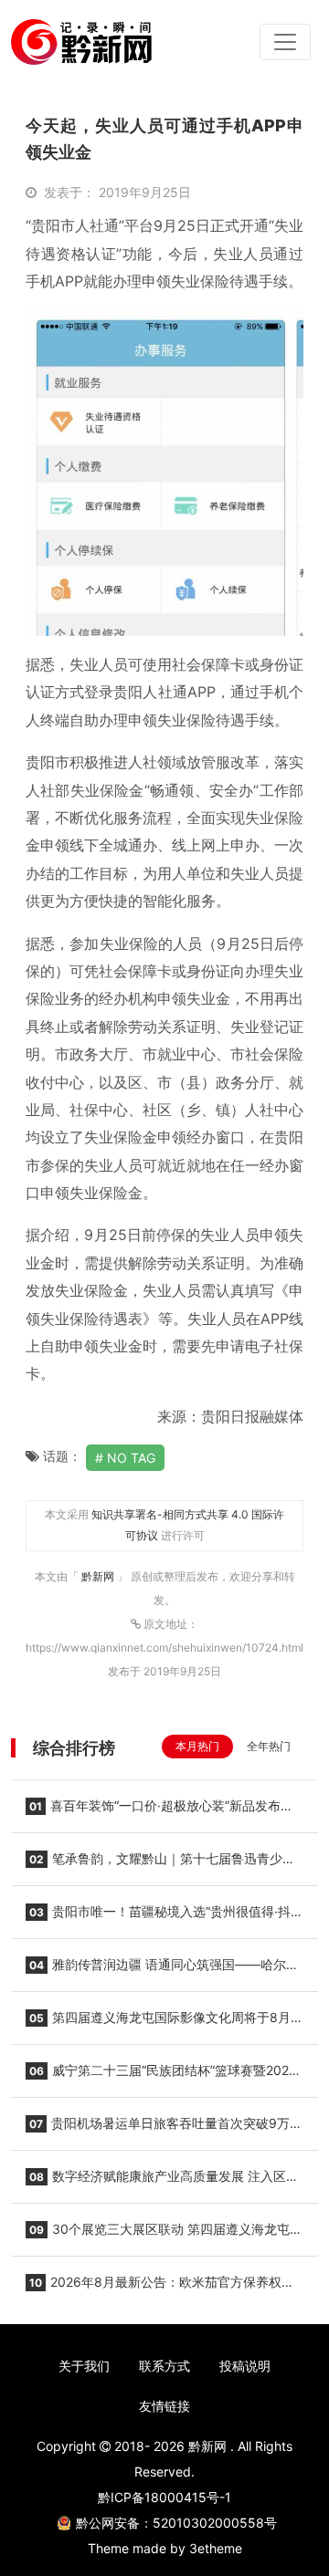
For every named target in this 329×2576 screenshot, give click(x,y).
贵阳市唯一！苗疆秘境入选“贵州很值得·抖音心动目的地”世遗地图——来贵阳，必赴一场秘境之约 (164, 1917)
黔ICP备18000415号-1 (164, 2497)
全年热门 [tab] (269, 1746)
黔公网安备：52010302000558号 (176, 2523)
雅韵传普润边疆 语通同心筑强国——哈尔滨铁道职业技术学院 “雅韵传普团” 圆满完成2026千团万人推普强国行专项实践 (164, 1970)
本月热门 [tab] (197, 1746)
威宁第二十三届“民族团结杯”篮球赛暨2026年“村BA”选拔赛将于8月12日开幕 (161, 2076)
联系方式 (164, 2366)
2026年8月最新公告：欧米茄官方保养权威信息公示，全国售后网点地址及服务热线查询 (160, 2288)
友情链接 (164, 2406)
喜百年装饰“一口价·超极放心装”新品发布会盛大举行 (159, 1811)
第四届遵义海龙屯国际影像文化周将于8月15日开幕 (158, 2023)
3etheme (216, 2548)
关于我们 (84, 2366)
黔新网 (99, 1576)
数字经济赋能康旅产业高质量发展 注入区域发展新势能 (162, 2182)
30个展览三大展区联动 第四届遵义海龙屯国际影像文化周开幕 (164, 2235)
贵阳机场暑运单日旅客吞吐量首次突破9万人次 (164, 2129)
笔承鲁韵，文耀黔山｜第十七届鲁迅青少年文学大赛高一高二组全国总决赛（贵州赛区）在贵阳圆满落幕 (160, 1864)
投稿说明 (245, 2366)
